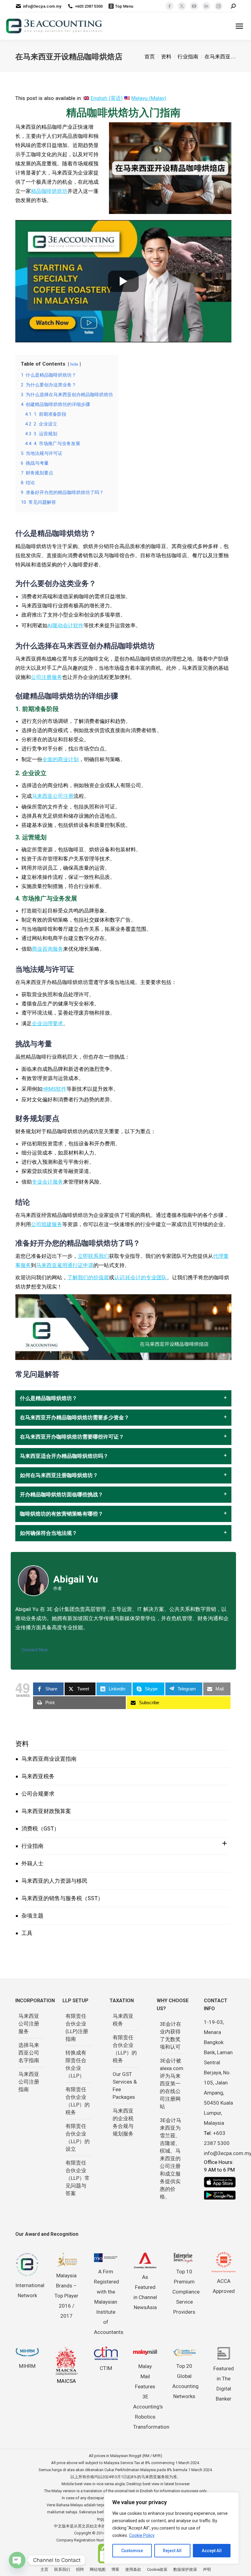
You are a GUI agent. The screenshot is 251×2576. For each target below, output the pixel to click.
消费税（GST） (40, 1828)
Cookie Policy (142, 2535)
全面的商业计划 (60, 759)
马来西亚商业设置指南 (49, 1759)
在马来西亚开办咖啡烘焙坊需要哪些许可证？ (72, 1437)
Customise (132, 2551)
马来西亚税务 (38, 1776)
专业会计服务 (47, 1182)
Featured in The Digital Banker (224, 2384)
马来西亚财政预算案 (46, 1811)
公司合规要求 (38, 1794)
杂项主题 (32, 1916)
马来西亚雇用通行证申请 (65, 1265)
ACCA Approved (224, 2286)
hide (74, 364)
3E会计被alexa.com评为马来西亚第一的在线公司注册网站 (172, 2084)
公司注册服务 (47, 677)
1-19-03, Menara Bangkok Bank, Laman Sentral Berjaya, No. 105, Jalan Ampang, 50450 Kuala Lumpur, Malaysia (218, 2073)
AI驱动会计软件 (66, 625)
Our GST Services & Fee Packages (125, 2086)
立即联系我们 (93, 1256)
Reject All (172, 2551)
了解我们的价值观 (88, 1277)
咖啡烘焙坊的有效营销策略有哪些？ (62, 1514)
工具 (27, 1933)
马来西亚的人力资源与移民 (54, 1881)
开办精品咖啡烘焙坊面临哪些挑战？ (62, 1495)
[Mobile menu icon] (239, 26)
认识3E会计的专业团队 (140, 1277)
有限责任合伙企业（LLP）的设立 (78, 2137)
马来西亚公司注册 (53, 796)
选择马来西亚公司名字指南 (29, 2053)
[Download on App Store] (220, 2182)
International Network (30, 2290)
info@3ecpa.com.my (42, 6)
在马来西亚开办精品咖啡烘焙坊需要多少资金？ (75, 1418)
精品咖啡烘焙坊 (49, 191)
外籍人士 (32, 1863)
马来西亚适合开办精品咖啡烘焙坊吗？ (64, 1456)
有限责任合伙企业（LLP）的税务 (78, 2101)
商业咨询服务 (47, 949)
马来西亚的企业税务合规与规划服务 (123, 2122)
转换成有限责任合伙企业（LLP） (76, 2064)
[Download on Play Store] (220, 2195)
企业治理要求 (47, 1023)
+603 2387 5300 (89, 6)
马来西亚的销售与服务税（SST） (62, 1898)
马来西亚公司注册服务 (29, 2024)
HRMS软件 (54, 1089)
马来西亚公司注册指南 (29, 2082)
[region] (171, 2528)
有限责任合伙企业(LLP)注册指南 (77, 2027)
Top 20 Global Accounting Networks (185, 2381)
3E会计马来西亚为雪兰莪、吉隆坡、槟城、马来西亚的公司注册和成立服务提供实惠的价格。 (170, 2158)
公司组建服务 (47, 1224)
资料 (22, 1744)
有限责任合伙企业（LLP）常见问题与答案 (78, 2178)
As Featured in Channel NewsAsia (145, 2292)
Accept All (212, 2551)
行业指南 (32, 1846)
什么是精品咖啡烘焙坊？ (49, 1398)
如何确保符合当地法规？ (49, 1533)
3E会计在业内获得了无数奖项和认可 (170, 2035)
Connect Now (35, 1650)
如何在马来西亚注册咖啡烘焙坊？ (59, 1475)
